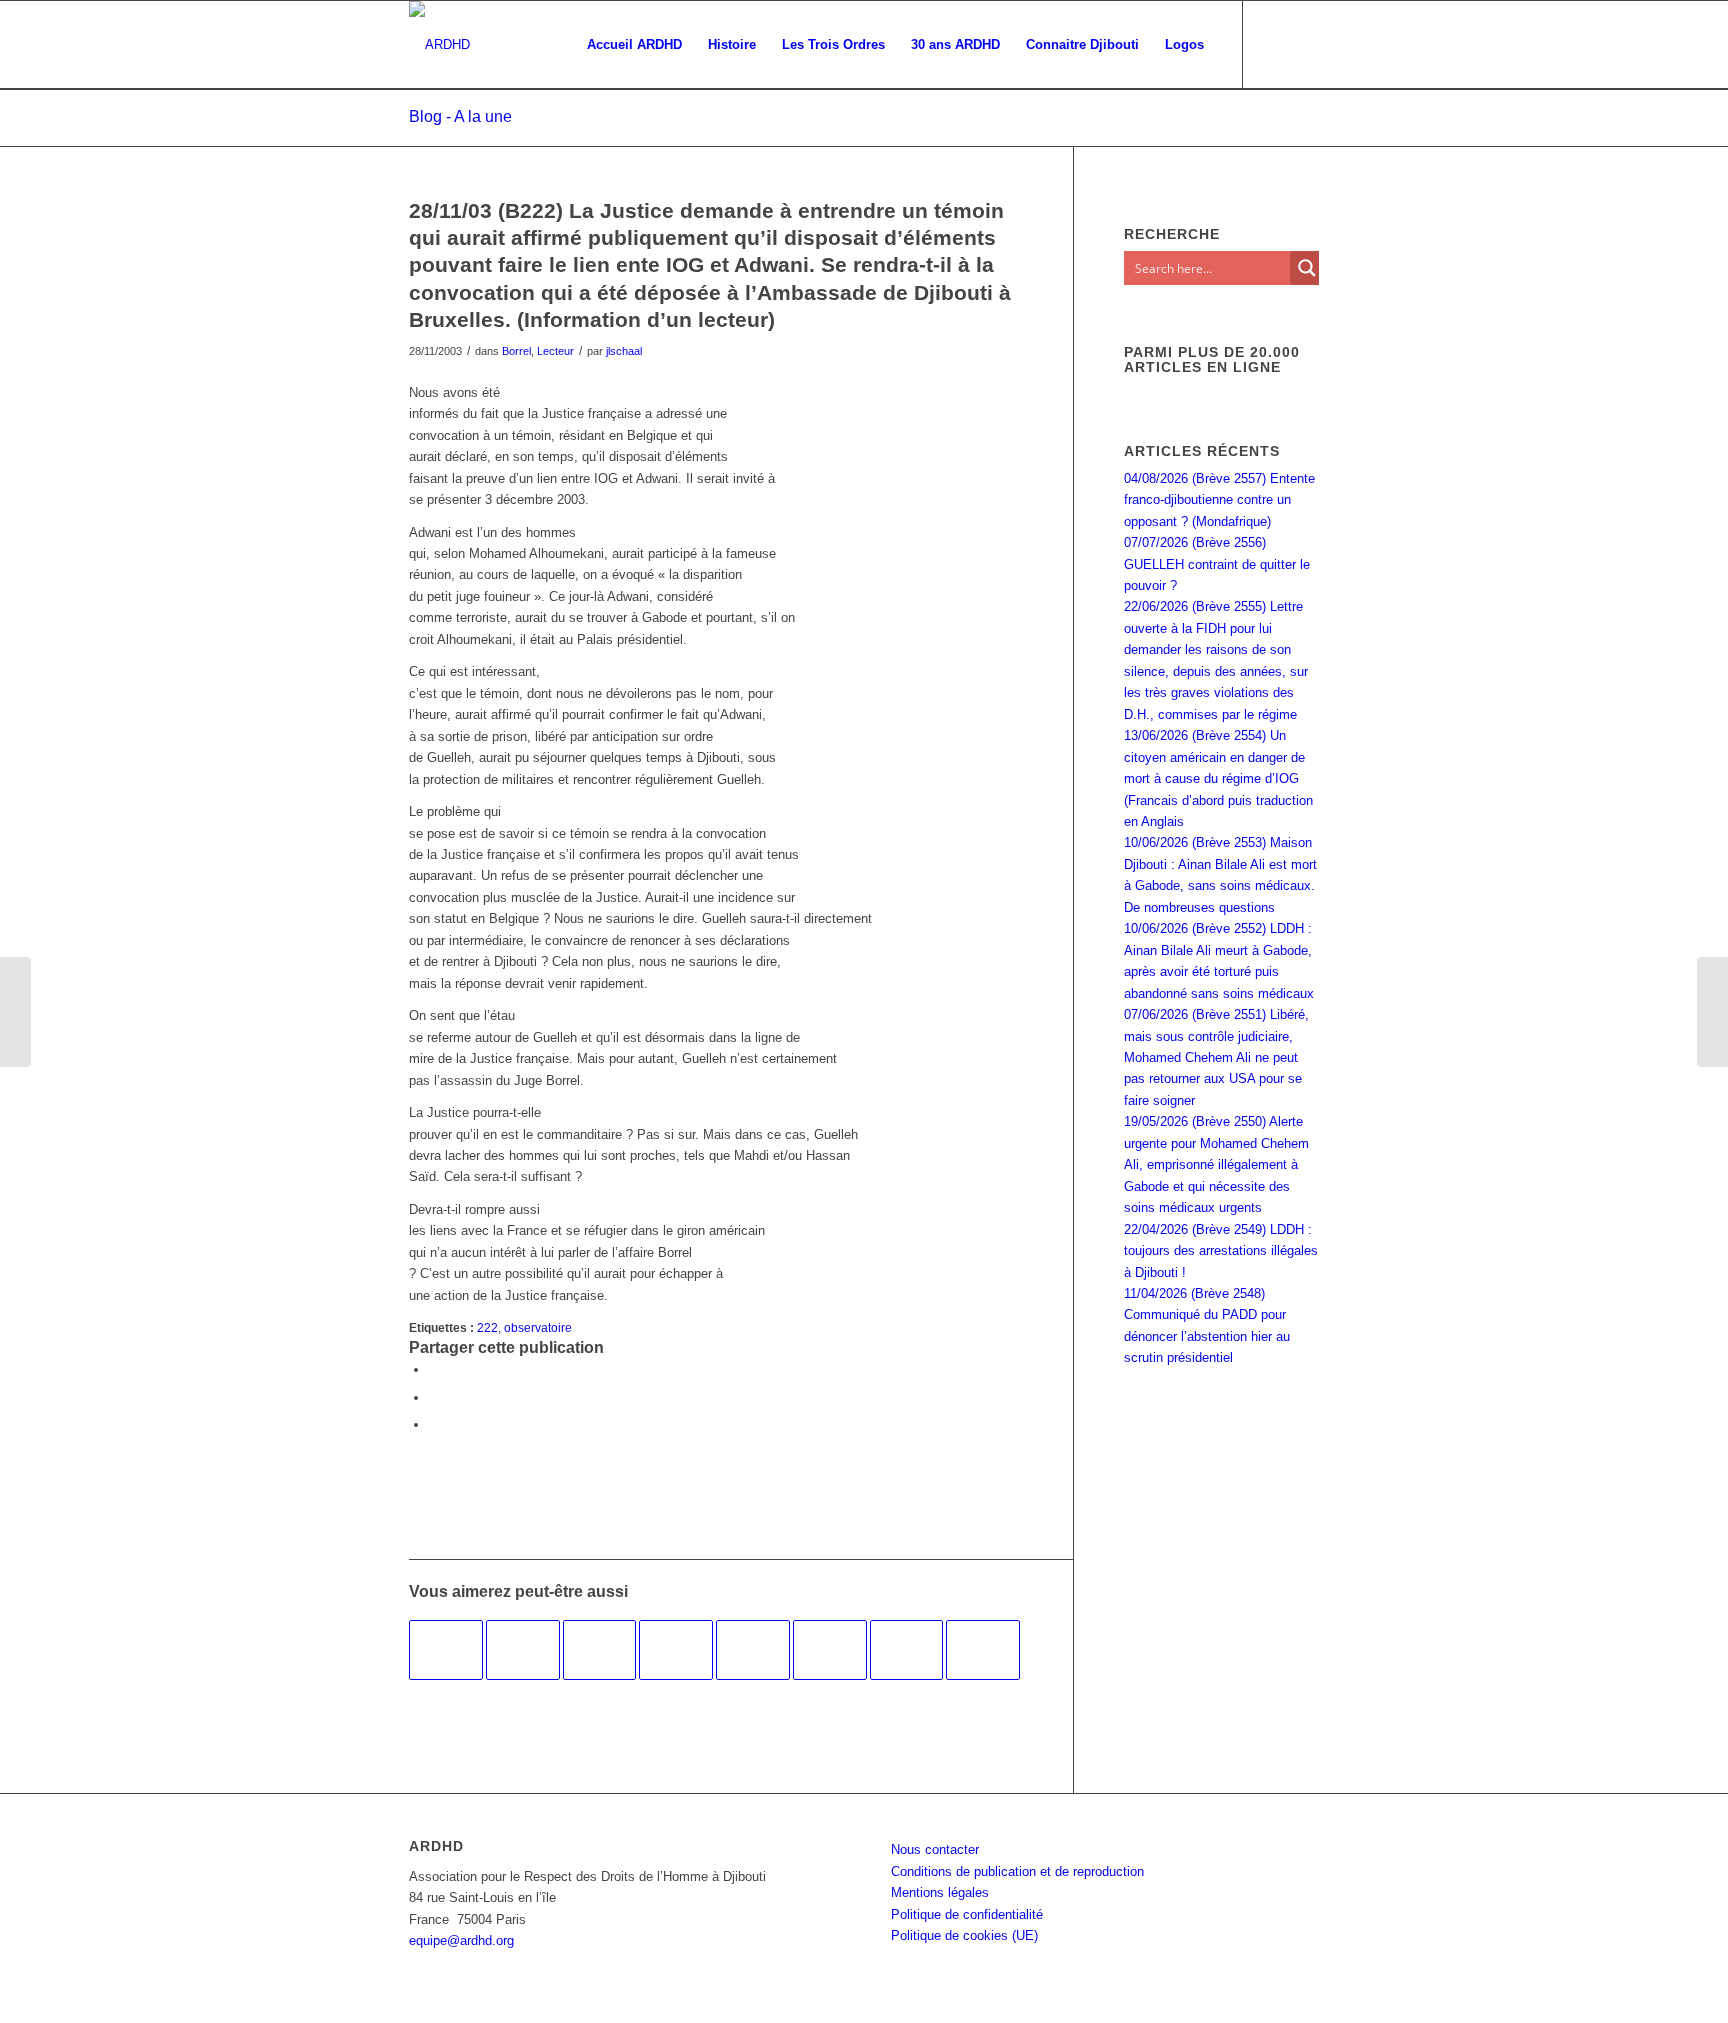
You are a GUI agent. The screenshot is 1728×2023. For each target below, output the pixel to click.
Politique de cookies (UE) (964, 1935)
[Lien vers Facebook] (1274, 44)
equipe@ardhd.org (461, 1940)
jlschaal (624, 351)
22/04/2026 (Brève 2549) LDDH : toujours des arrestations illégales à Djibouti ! (1221, 1251)
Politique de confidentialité (967, 1914)
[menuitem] (634, 45)
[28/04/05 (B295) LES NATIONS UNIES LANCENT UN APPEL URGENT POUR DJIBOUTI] (523, 1650)
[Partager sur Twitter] (434, 1397)
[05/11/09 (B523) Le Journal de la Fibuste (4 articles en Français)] (830, 1650)
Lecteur (555, 351)
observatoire (538, 1327)
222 (487, 1327)
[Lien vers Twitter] (1304, 44)
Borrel (516, 351)
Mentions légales (940, 1892)
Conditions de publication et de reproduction (1017, 1871)
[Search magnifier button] (1307, 268)
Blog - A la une (460, 116)
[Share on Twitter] (434, 1424)
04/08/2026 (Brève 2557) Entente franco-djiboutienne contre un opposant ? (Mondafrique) (1219, 500)
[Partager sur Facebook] (434, 1369)
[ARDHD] (439, 45)
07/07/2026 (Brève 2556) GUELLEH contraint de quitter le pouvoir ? (1217, 564)
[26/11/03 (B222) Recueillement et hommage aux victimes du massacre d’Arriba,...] (15, 1012)
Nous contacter (935, 1849)
